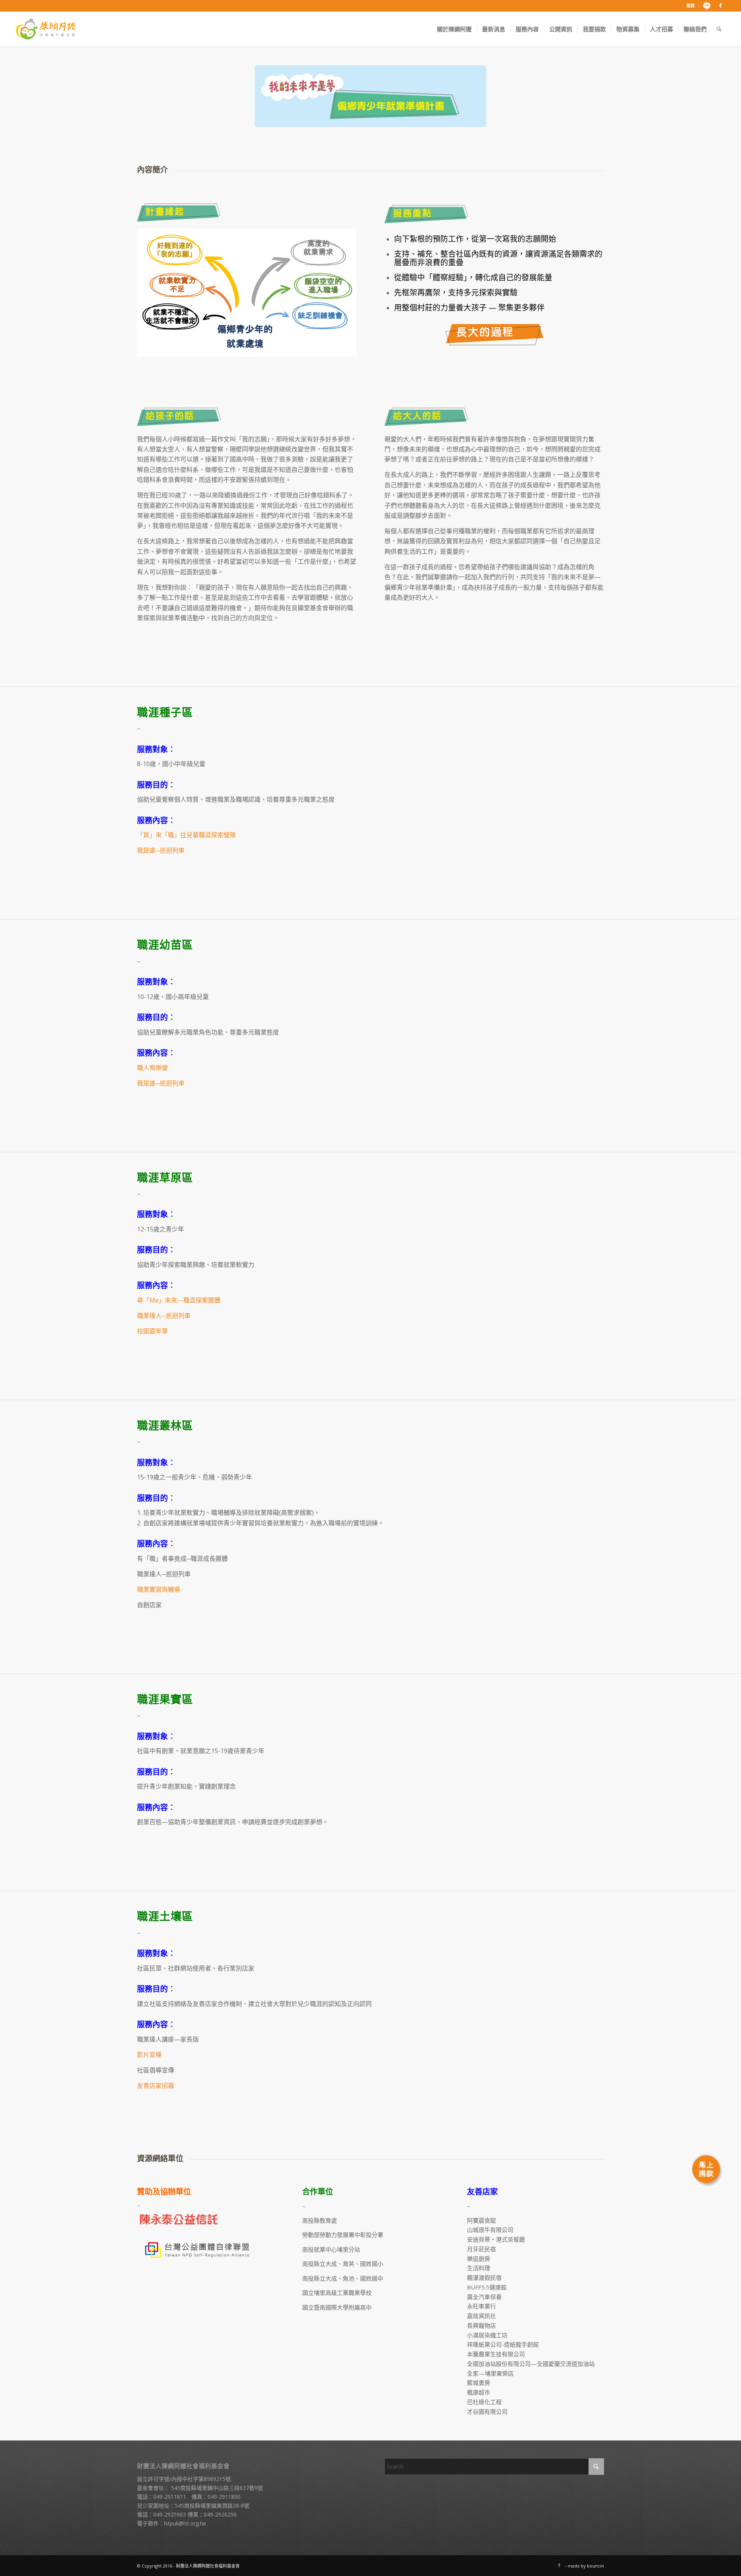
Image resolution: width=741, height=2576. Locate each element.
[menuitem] (691, 6)
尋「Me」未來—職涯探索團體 (179, 1300)
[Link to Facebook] (721, 6)
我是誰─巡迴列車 (161, 850)
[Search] (719, 29)
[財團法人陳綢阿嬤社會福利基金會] (46, 29)
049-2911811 (170, 2497)
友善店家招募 (156, 2086)
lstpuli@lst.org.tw (185, 2523)
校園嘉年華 (152, 1331)
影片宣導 (149, 2055)
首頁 (690, 6)
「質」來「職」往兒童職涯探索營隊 (186, 835)
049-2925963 (170, 2514)
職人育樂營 (152, 1068)
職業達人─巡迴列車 (164, 1316)
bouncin (596, 2566)
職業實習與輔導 (159, 1589)
